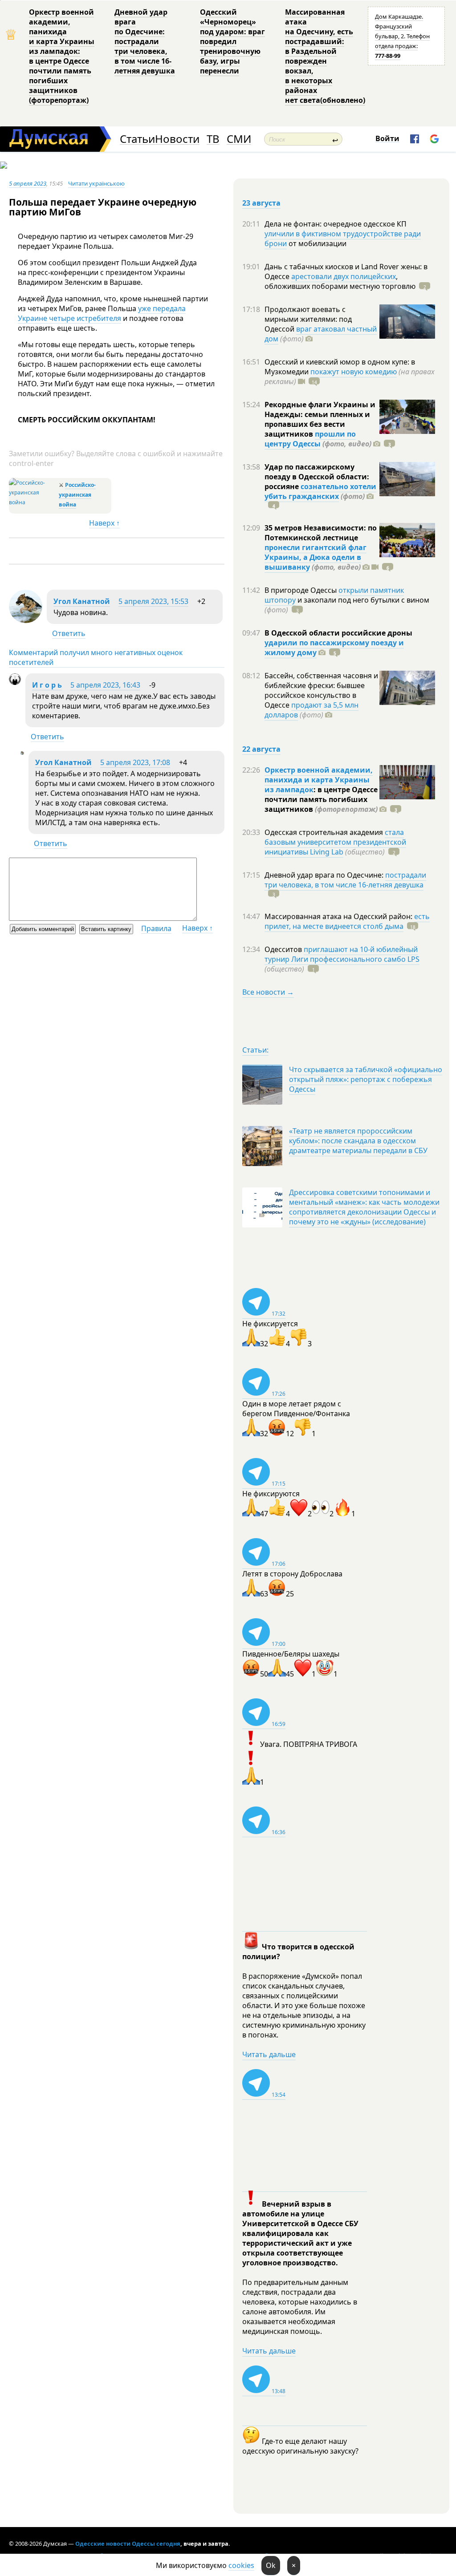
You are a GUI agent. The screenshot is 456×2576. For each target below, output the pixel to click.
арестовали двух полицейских (344, 276)
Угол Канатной (82, 601)
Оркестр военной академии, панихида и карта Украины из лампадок (319, 780)
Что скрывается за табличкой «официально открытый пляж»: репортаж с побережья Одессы (366, 1079)
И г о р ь (47, 685)
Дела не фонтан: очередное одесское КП (336, 224)
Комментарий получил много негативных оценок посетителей (96, 657)
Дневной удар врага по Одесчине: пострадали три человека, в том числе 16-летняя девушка (145, 41)
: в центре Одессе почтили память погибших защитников (321, 799)
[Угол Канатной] (26, 620)
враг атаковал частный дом (321, 334)
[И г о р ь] (15, 682)
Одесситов (284, 949)
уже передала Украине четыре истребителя (102, 313)
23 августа (261, 203)
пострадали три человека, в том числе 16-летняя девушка (345, 880)
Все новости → (268, 992)
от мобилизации (317, 243)
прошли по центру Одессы (310, 439)
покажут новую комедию (354, 372)
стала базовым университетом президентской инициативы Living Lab (335, 842)
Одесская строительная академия (325, 832)
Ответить (69, 633)
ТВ (213, 139)
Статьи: (255, 1050)
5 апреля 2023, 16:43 (105, 685)
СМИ (239, 139)
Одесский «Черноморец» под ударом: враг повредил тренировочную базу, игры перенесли (232, 41)
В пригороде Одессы (301, 590)
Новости (177, 139)
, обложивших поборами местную (340, 281)
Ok (271, 2565)
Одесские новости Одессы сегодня (128, 2544)
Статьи (137, 139)
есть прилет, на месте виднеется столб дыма (347, 921)
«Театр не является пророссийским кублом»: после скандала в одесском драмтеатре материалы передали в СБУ (358, 1141)
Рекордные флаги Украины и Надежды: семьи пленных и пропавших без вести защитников (320, 419)
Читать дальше (269, 2054)
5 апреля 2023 (28, 183)
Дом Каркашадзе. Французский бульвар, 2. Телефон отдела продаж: (402, 36)
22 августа (261, 749)
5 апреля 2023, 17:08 (135, 762)
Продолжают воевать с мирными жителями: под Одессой (308, 319)
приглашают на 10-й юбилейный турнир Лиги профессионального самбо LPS (342, 954)
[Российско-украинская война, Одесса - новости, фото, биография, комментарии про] (33, 502)
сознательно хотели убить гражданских (320, 491)
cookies (241, 2565)
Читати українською (96, 183)
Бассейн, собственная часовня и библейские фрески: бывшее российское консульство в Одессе (321, 690)
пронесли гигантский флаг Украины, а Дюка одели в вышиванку (316, 557)
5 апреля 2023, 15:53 (153, 601)
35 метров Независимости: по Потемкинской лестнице (321, 533)
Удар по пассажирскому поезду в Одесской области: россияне (317, 477)
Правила (156, 928)
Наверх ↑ (104, 523)
